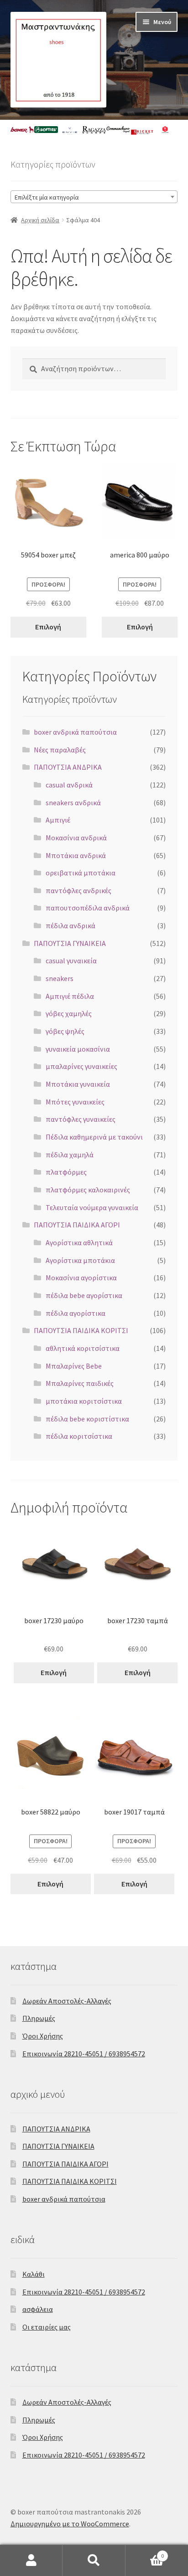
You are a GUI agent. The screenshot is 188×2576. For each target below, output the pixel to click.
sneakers (60, 978)
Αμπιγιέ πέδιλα (70, 996)
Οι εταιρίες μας (47, 2327)
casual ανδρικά (69, 785)
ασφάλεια (38, 2309)
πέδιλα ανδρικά (70, 925)
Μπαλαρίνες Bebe (74, 1366)
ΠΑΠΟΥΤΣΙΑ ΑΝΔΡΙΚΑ (68, 767)
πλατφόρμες (66, 1172)
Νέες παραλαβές (60, 750)
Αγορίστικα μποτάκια (80, 1260)
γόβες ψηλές (65, 1031)
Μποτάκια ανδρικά (76, 855)
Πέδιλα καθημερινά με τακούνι (94, 1137)
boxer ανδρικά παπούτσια (75, 732)
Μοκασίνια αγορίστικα (81, 1278)
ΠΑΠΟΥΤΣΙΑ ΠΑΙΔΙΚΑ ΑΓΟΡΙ (77, 1225)
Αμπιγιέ (58, 820)
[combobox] (94, 197)
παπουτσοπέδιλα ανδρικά (88, 908)
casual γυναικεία (71, 961)
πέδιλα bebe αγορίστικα (84, 1295)
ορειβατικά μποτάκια (81, 873)
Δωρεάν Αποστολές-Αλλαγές (67, 2001)
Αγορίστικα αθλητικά (79, 1242)
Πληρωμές (39, 2018)
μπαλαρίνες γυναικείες (81, 1066)
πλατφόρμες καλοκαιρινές (88, 1190)
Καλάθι (34, 2274)
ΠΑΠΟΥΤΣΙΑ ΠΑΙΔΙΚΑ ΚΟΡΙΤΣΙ (81, 1330)
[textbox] (94, 197)
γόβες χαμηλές (69, 1013)
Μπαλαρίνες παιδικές (80, 1383)
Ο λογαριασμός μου (31, 2561)
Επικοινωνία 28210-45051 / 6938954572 (84, 2054)
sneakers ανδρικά (73, 802)
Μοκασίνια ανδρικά (76, 838)
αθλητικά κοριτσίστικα (83, 1348)
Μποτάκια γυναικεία (78, 1084)
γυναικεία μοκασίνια (78, 1049)
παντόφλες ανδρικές (78, 890)
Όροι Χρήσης (43, 2036)
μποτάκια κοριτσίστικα (84, 1401)
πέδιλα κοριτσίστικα (79, 1436)
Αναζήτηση (94, 2561)
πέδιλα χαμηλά (70, 1155)
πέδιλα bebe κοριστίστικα (87, 1419)
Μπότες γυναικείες (75, 1102)
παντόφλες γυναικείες (81, 1119)
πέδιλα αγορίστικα (76, 1313)
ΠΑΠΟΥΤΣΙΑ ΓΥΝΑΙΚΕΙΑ (70, 943)
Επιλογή (48, 627)
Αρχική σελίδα (40, 220)
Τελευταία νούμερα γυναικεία (92, 1207)
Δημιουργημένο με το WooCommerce (70, 2524)
